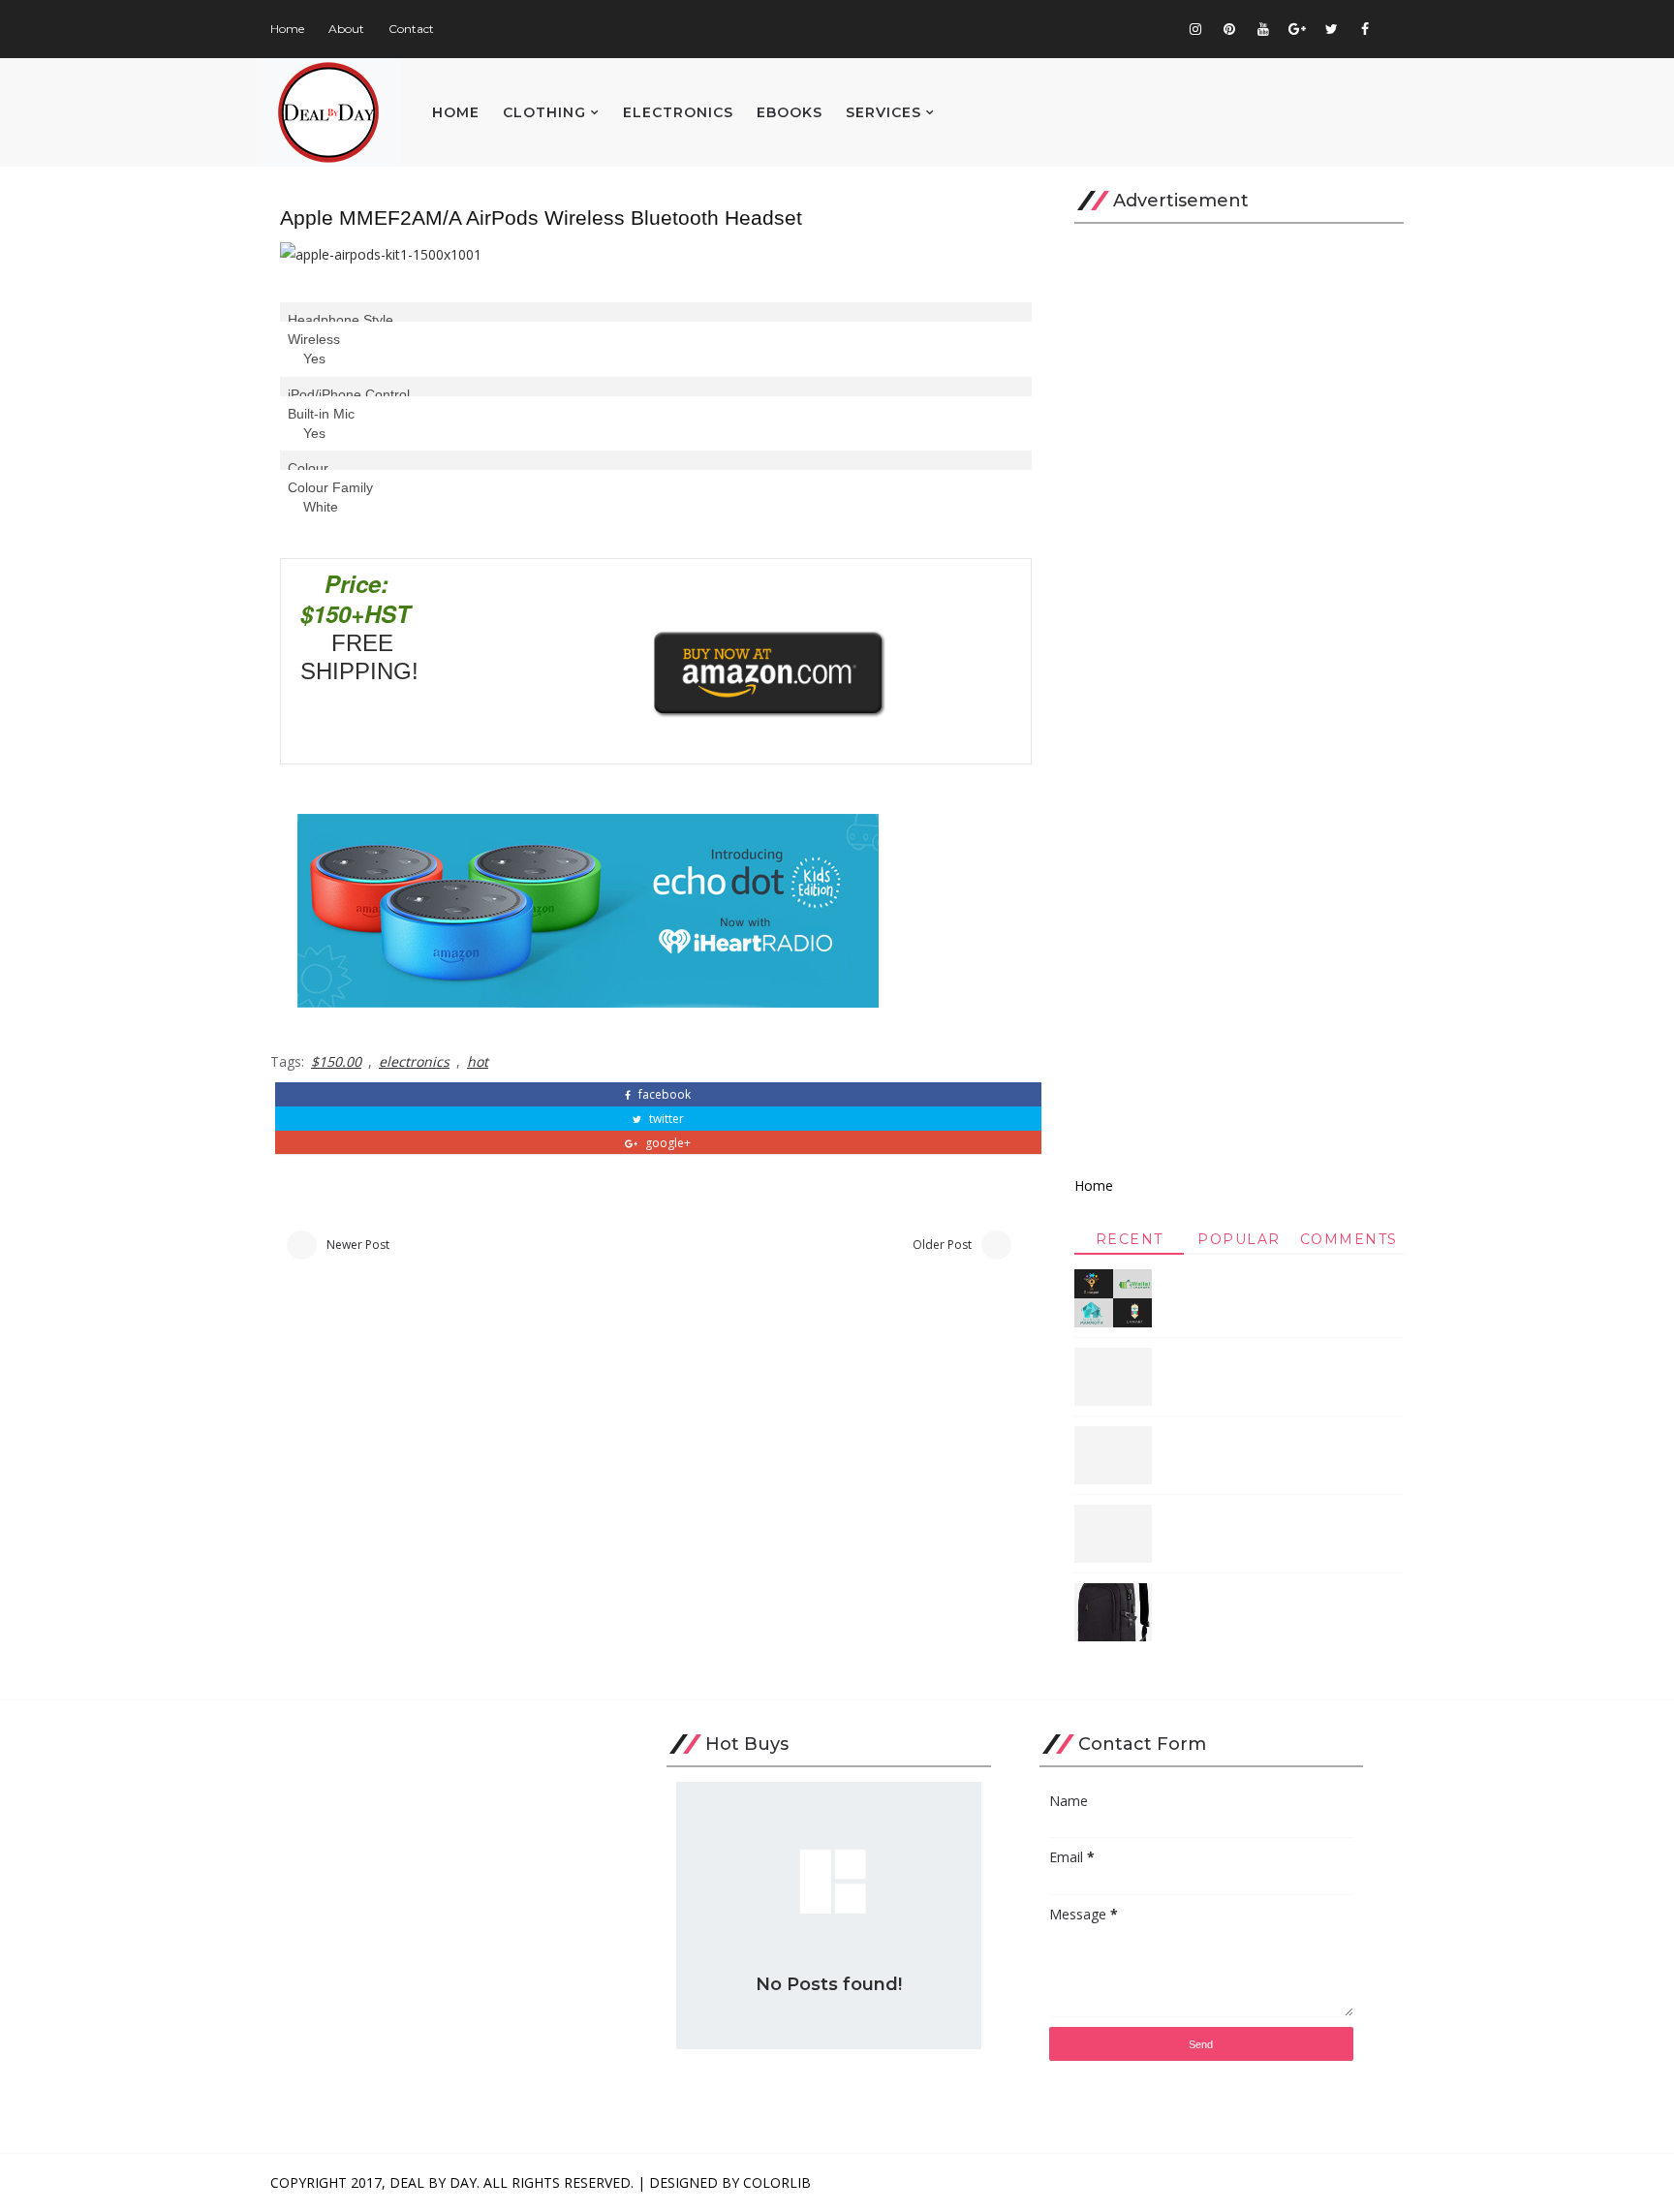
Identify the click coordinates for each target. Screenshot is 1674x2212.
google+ (666, 1143)
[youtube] (1263, 29)
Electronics (678, 112)
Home (287, 29)
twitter (665, 1119)
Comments (1349, 1239)
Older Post (942, 1245)
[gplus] (1297, 29)
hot (478, 1061)
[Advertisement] (1239, 694)
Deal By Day (433, 2182)
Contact (411, 29)
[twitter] (1331, 29)
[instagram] (1195, 29)
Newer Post (358, 1245)
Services (883, 112)
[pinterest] (1229, 29)
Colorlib (777, 2182)
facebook (663, 1095)
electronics (414, 1061)
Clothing (544, 112)
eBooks (790, 112)
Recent (1130, 1239)
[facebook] (1365, 29)
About (346, 29)
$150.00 (336, 1061)
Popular (1239, 1239)
